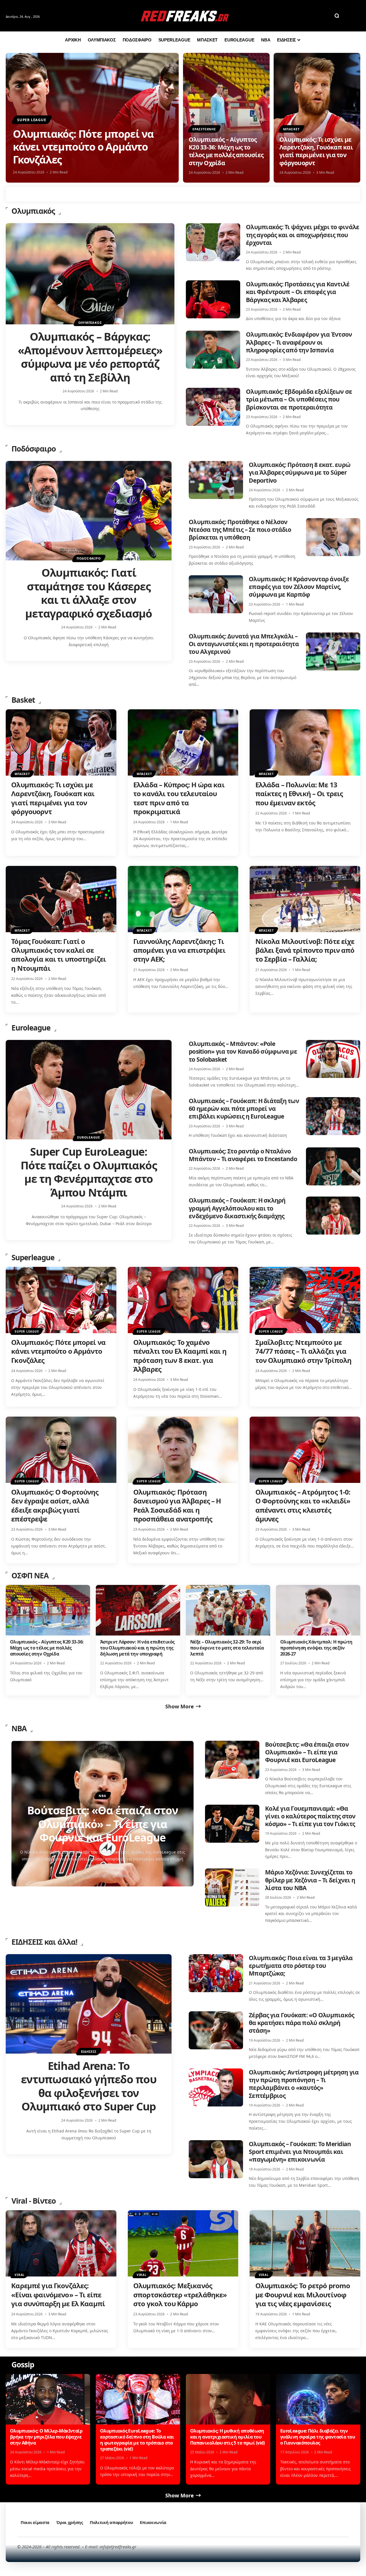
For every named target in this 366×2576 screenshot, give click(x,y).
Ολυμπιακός (33, 211)
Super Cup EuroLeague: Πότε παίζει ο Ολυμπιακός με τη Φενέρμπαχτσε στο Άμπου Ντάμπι (89, 1172)
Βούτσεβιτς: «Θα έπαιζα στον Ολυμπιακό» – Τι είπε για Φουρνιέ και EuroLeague (307, 1752)
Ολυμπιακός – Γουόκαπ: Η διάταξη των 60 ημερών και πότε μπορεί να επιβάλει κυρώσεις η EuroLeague (244, 1109)
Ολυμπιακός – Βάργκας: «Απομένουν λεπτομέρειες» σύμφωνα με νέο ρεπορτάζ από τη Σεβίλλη (90, 357)
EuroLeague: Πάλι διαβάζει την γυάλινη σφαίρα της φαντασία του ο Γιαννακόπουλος (318, 2437)
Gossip (23, 2365)
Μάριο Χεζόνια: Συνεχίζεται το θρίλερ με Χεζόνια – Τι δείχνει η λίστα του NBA (310, 1880)
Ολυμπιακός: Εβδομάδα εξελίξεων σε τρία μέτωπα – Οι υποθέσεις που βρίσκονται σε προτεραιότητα (299, 399)
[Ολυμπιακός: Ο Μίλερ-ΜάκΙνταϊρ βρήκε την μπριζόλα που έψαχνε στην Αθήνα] (48, 2399)
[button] (337, 16)
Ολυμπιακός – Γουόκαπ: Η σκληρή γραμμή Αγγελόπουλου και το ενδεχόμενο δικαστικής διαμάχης (237, 1208)
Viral (20, 2275)
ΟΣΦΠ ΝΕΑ (30, 1575)
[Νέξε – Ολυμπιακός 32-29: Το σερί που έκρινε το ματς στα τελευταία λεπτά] (228, 1610)
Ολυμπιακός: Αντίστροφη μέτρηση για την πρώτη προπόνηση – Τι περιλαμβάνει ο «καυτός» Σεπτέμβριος (304, 2084)
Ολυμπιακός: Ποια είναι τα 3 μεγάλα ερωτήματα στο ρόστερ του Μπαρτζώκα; (301, 1966)
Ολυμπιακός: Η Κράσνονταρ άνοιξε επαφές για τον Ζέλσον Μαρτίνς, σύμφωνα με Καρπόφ (299, 587)
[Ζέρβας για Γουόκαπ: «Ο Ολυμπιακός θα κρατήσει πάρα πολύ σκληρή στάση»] (216, 2030)
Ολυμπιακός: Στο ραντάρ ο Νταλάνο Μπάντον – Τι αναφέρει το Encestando (243, 1155)
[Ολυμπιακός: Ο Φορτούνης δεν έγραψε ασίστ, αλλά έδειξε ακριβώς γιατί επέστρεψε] (61, 1450)
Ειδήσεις (89, 2051)
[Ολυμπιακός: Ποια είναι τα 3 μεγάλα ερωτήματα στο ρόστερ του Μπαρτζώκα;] (216, 1973)
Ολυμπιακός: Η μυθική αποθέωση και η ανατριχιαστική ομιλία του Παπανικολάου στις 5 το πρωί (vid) (227, 2437)
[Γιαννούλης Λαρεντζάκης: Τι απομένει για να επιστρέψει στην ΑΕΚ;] (183, 899)
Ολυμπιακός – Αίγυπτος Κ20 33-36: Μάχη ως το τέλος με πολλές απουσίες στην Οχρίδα (226, 151)
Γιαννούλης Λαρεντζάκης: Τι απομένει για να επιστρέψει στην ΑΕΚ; (179, 950)
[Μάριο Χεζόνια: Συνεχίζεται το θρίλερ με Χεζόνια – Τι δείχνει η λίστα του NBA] (232, 1887)
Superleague (33, 1257)
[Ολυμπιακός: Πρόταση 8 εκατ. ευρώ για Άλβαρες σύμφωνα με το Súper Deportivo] (216, 480)
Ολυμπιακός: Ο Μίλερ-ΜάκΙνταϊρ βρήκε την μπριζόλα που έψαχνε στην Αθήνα (46, 2437)
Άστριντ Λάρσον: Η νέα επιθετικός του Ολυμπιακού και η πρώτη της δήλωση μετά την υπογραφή (137, 1648)
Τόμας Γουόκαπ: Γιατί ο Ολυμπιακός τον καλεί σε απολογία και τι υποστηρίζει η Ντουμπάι (58, 955)
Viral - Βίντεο (34, 2201)
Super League (32, 120)
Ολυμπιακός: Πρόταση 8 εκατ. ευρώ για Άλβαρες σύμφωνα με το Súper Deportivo (300, 473)
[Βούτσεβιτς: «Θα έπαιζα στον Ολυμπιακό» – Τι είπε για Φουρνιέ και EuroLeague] (232, 1760)
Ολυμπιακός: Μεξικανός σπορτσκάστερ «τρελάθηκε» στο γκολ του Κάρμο (180, 2294)
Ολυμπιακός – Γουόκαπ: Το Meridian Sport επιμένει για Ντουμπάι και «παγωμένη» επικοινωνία (300, 2152)
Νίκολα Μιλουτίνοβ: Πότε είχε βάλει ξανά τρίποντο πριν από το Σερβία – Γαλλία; (305, 950)
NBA (19, 1728)
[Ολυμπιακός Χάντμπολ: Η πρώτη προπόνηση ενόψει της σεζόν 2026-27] (318, 1610)
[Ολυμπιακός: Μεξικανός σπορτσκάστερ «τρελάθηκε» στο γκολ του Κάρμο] (183, 2243)
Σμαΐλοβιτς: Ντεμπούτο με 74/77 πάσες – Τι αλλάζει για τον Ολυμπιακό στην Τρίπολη (304, 1351)
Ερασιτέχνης (204, 129)
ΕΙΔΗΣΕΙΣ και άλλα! (44, 1942)
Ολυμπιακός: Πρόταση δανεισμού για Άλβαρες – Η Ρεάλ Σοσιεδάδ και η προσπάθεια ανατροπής (177, 1505)
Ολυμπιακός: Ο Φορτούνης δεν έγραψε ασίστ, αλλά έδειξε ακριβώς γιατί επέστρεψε (55, 1505)
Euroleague (31, 1028)
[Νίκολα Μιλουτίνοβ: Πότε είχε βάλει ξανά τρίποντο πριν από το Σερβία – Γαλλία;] (305, 899)
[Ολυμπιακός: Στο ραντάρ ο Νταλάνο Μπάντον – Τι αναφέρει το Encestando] (333, 1166)
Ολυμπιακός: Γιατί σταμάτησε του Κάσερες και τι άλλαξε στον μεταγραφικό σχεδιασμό (88, 593)
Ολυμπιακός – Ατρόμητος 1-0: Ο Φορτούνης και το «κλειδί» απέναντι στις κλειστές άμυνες (303, 1505)
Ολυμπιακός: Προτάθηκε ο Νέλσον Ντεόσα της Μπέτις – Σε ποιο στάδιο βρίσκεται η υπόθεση (240, 530)
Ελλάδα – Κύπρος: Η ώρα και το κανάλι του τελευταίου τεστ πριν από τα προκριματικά (179, 798)
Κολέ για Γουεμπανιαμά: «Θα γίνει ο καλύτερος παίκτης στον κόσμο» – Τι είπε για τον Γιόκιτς (310, 1816)
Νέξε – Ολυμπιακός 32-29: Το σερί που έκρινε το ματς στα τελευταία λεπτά (227, 1648)
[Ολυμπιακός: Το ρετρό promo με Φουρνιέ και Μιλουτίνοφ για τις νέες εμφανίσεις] (305, 2243)
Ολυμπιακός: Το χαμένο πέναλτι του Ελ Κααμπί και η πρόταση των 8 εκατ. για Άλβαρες (180, 1356)
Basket (23, 700)
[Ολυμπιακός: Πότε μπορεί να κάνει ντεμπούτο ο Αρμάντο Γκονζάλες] (61, 1300)
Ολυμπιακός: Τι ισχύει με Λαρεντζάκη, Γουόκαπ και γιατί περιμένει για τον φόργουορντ (316, 151)
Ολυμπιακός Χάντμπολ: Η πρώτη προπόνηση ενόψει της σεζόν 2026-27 (316, 1648)
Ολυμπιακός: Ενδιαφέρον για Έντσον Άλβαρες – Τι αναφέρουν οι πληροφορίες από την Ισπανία (299, 342)
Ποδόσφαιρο (34, 449)
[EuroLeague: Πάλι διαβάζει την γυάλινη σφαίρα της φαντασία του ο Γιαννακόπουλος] (318, 2399)
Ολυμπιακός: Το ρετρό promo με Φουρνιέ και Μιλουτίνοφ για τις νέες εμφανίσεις (303, 2294)
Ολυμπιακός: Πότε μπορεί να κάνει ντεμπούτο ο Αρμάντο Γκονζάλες (83, 147)
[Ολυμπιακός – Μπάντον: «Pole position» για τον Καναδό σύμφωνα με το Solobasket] (333, 1059)
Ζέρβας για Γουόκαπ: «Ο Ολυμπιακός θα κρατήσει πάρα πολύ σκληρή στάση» (301, 2023)
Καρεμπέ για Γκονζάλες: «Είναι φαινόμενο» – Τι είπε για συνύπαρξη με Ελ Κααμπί (58, 2294)
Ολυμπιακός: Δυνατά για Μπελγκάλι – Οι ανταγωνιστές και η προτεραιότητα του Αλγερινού (244, 644)
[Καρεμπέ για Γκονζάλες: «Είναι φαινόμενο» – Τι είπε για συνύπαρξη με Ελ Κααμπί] (61, 2243)
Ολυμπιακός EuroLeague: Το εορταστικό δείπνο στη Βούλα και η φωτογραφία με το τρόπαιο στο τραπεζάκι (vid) (137, 2440)
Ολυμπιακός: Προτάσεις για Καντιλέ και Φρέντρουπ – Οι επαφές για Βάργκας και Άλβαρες (298, 292)
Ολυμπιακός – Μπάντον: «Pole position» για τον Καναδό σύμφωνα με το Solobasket (243, 1052)
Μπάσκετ (291, 129)
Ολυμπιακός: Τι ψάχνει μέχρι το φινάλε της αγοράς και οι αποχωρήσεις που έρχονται (303, 235)
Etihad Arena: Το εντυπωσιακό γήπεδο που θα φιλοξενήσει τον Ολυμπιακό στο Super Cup (89, 2086)
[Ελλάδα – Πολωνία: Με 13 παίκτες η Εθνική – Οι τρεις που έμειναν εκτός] (305, 742)
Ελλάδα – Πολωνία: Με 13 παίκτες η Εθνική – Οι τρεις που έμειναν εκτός (299, 793)
